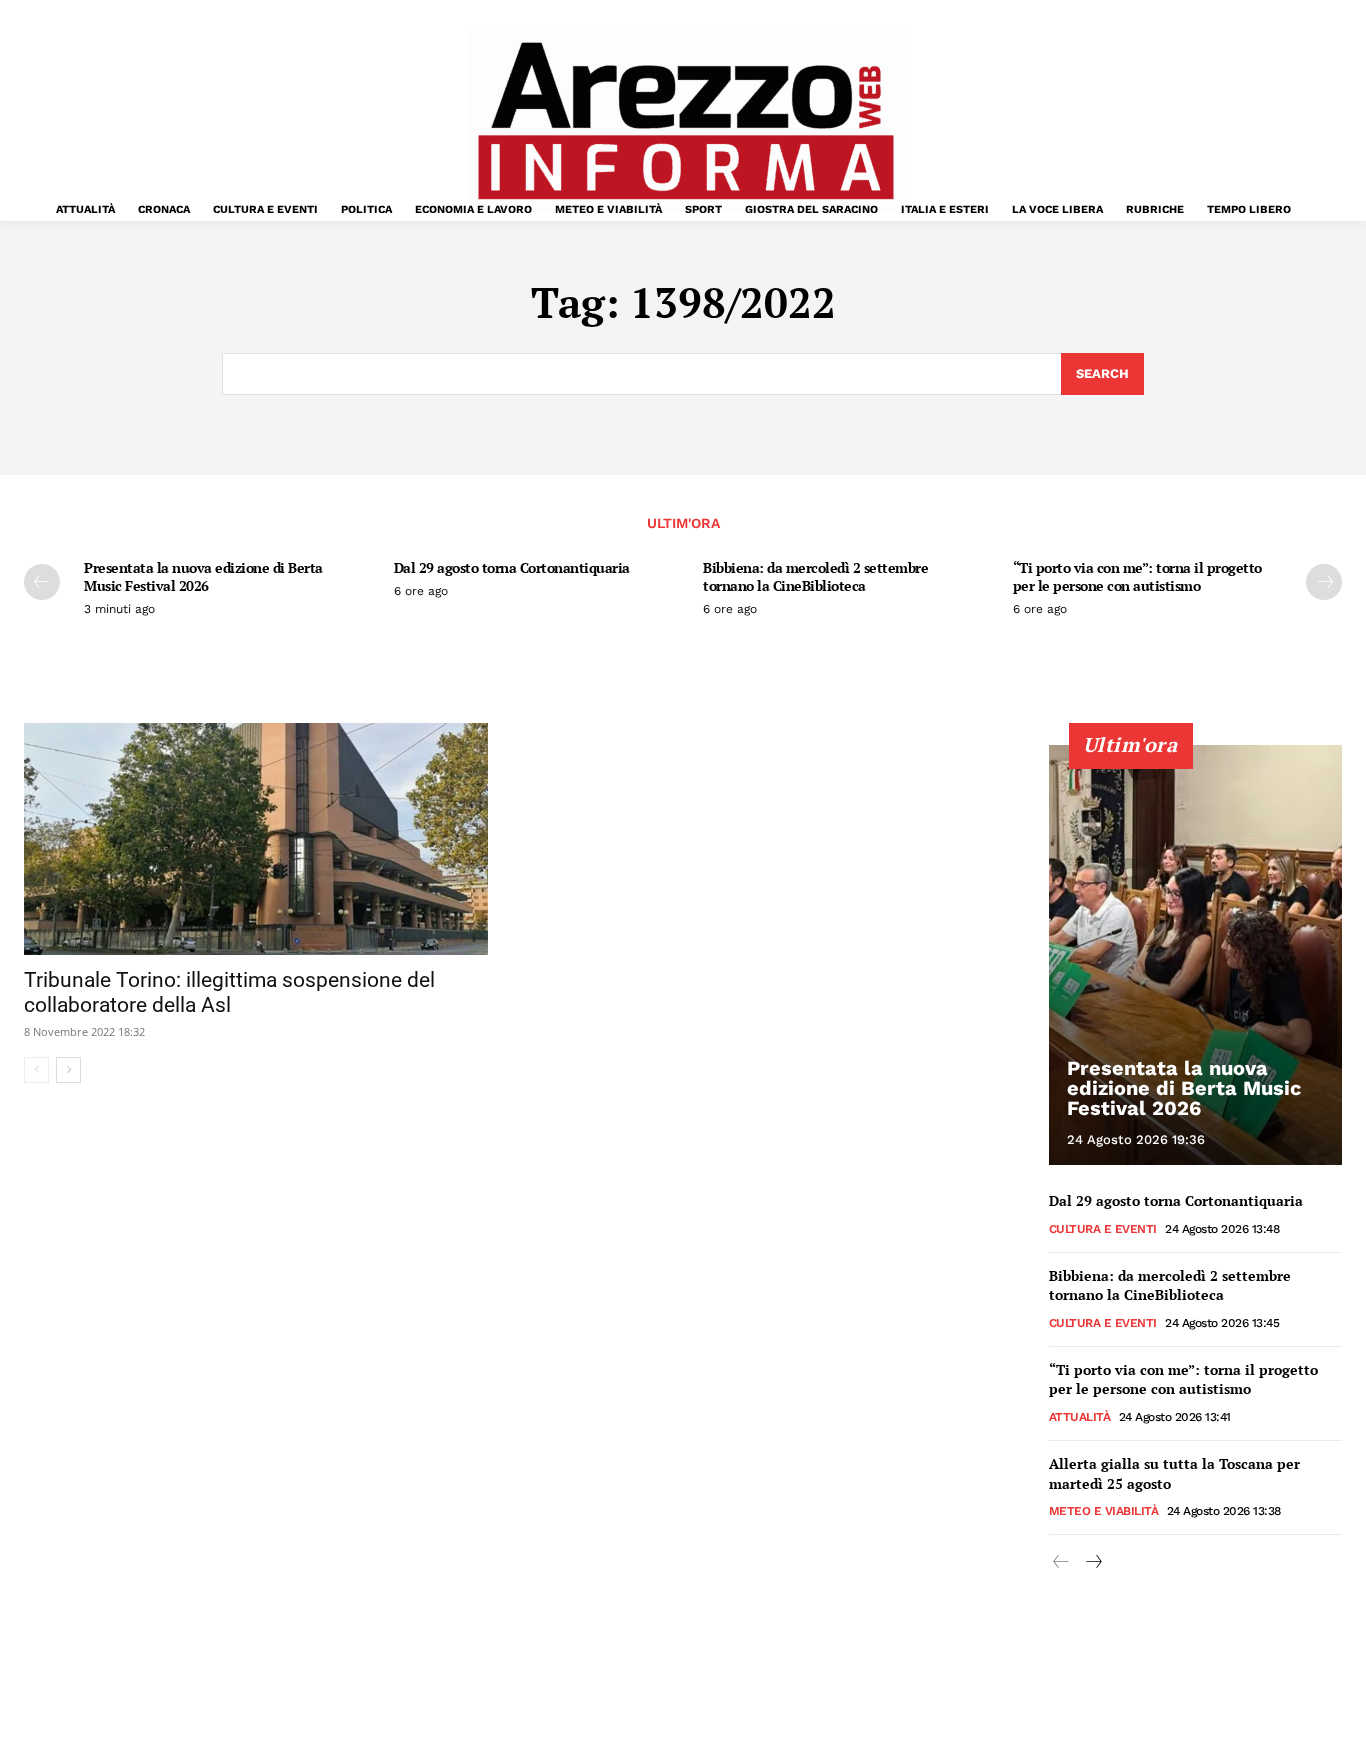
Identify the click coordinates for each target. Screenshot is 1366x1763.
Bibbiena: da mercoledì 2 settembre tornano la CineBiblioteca (815, 576)
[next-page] (1324, 582)
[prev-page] (42, 582)
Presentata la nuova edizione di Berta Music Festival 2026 (203, 576)
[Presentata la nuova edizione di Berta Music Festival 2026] (1196, 955)
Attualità (1080, 1417)
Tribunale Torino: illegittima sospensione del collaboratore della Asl (229, 992)
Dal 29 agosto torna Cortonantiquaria (512, 567)
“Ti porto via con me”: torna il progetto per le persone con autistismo (1137, 576)
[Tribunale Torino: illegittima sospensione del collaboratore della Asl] (256, 839)
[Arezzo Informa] (685, 121)
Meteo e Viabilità (1104, 1511)
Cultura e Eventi (1103, 1229)
